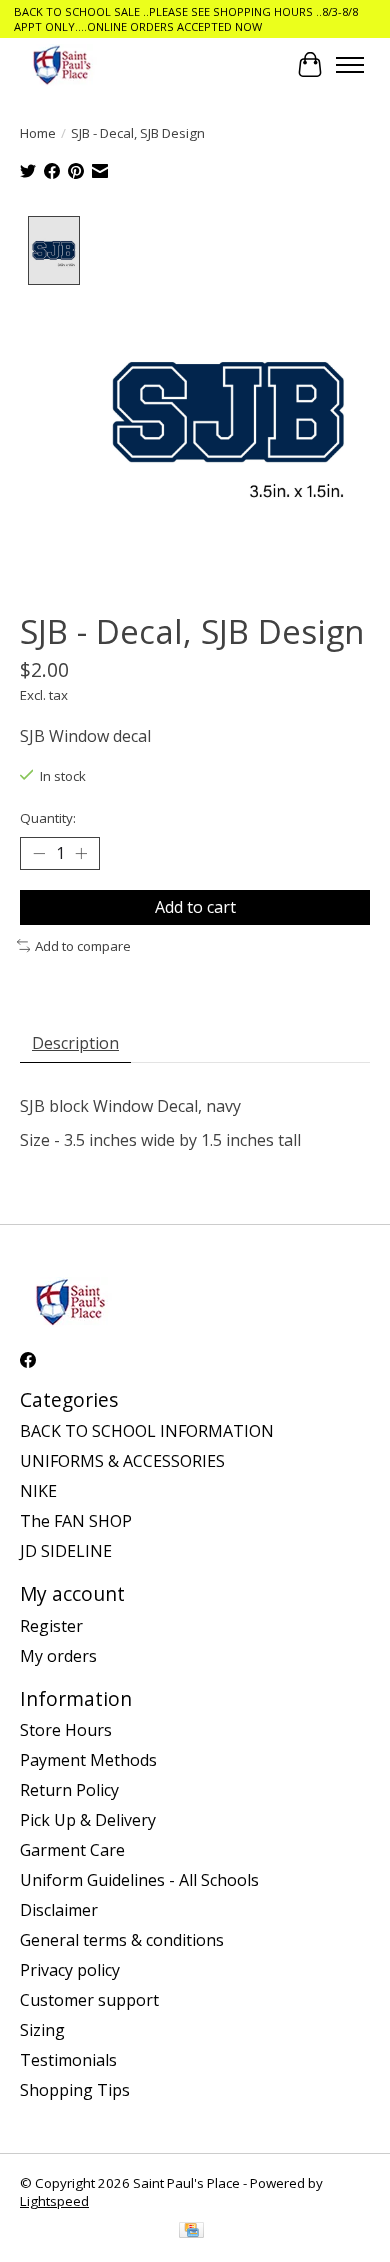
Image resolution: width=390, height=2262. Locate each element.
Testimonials (68, 2060)
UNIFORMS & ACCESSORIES (122, 1461)
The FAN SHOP (76, 1521)
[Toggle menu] (350, 65)
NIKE (38, 1491)
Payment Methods (88, 1760)
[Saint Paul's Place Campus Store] (61, 64)
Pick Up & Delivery (88, 1820)
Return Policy (69, 1790)
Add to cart (195, 907)
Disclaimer (59, 1910)
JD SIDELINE (66, 1551)
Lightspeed (54, 2201)
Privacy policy (70, 1970)
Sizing (42, 2030)
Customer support (89, 2000)
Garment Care (72, 1850)
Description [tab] (75, 1043)
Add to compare (83, 946)
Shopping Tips (75, 2090)
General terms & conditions (122, 1940)
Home (38, 133)
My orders (58, 1656)
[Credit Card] (191, 2232)
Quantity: (48, 818)
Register (51, 1626)
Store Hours (66, 1730)
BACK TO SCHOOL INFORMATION (147, 1431)
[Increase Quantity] (81, 854)
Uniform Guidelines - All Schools (139, 1880)
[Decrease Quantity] (39, 854)
